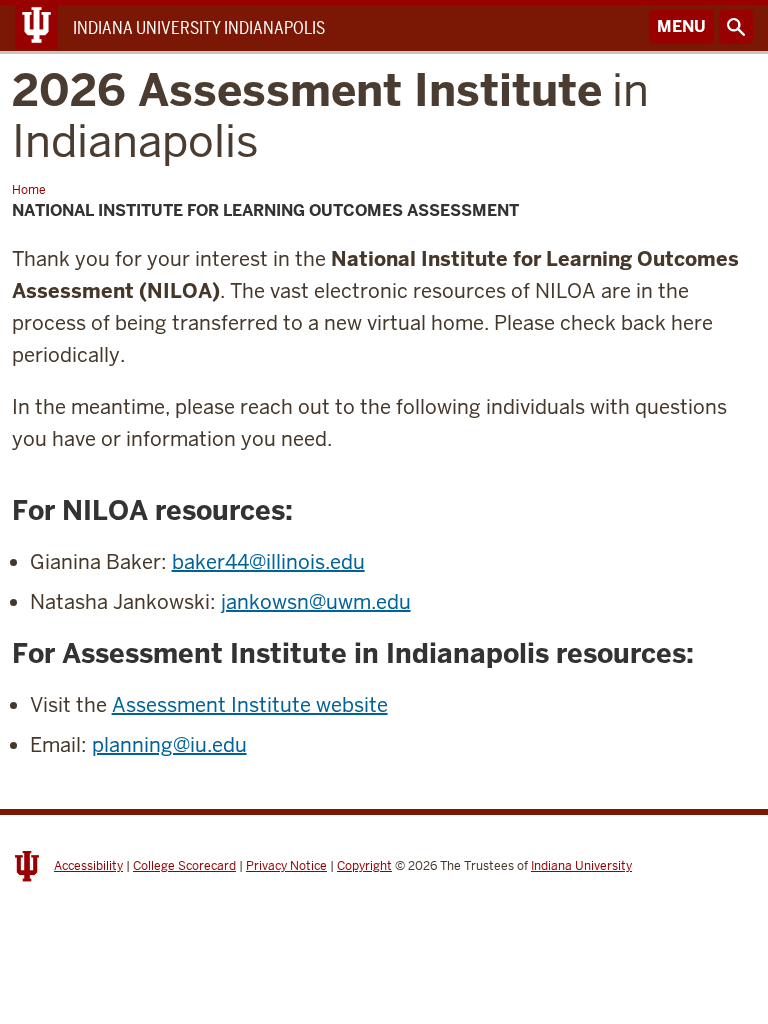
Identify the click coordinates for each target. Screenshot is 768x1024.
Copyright (364, 866)
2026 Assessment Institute (330, 116)
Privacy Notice (286, 866)
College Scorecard (184, 866)
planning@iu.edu (169, 745)
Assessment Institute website (250, 705)
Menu (681, 26)
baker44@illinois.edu (268, 562)
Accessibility (88, 866)
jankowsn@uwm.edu (316, 602)
